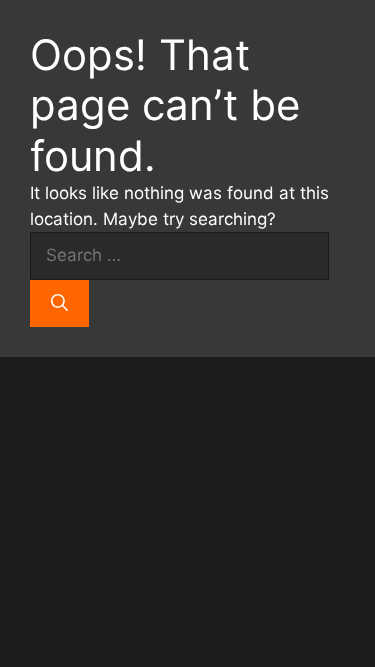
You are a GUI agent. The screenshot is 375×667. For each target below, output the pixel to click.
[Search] (59, 304)
